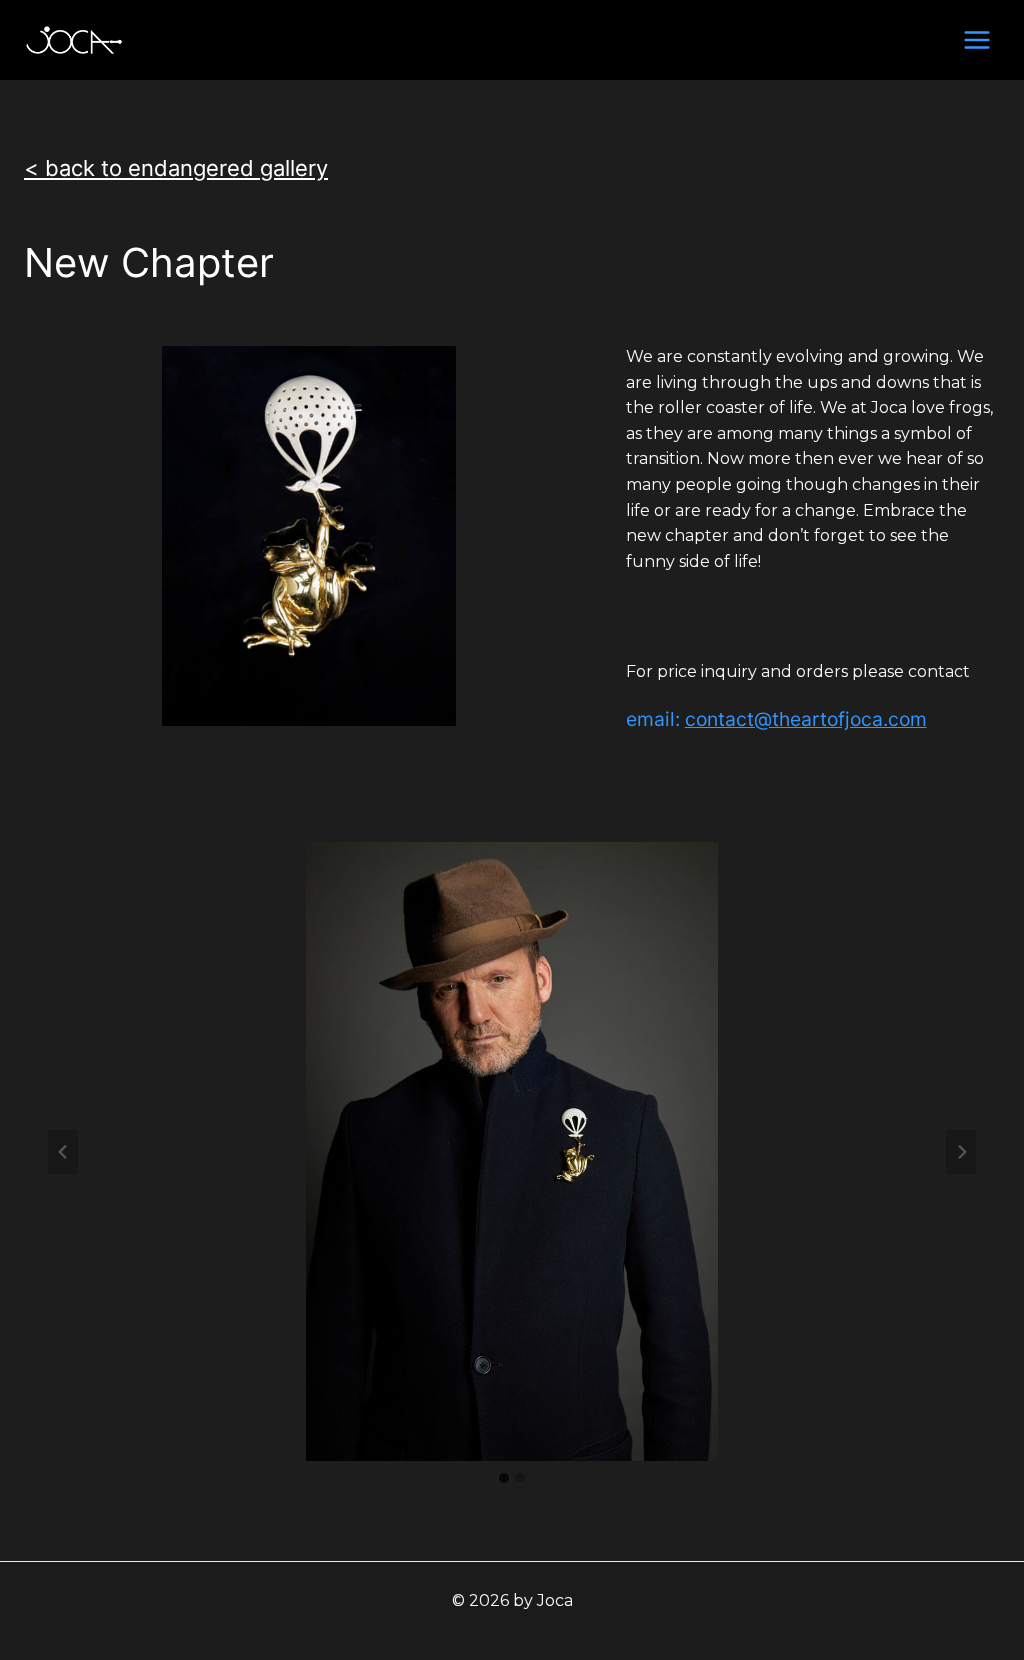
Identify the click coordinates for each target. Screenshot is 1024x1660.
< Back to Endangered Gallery (176, 168)
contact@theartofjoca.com (806, 719)
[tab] (504, 1478)
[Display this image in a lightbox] (512, 1151)
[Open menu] (976, 39)
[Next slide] (961, 1151)
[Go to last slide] (63, 1151)
